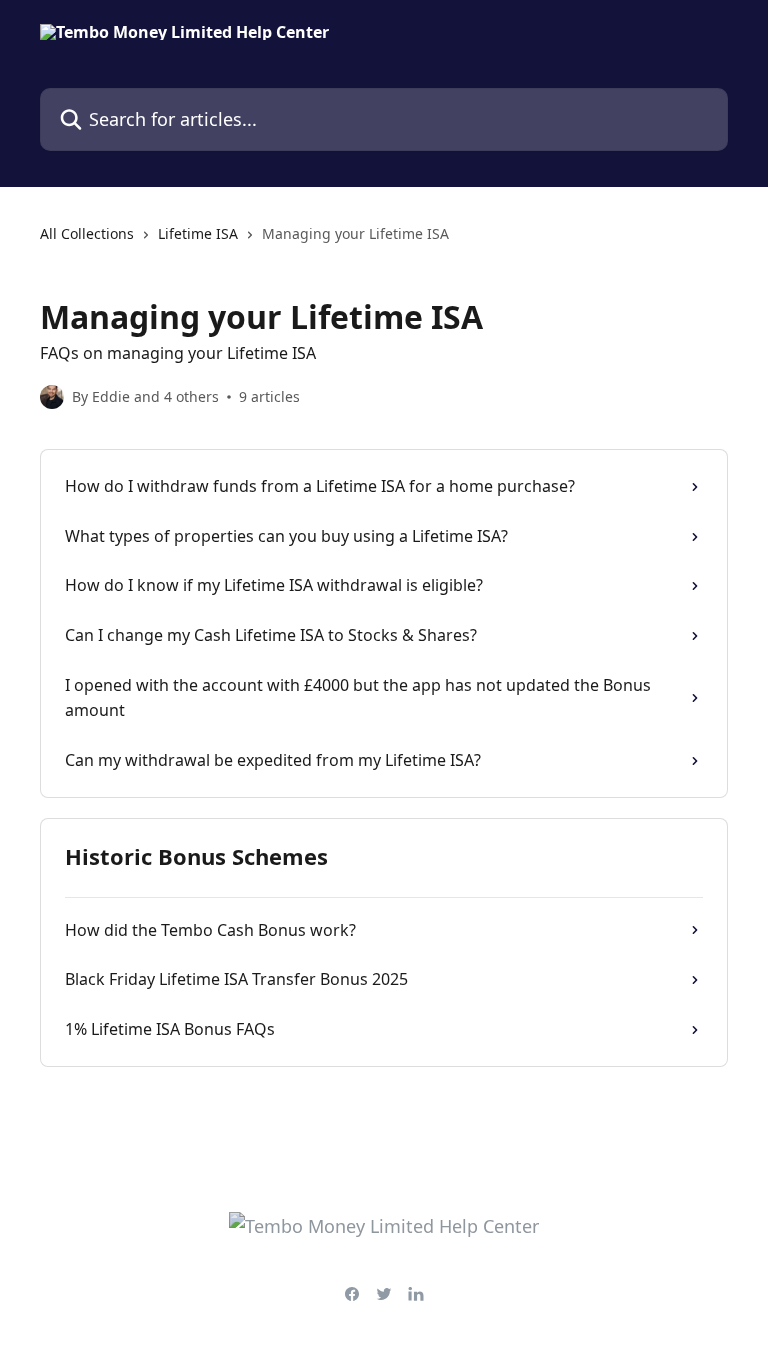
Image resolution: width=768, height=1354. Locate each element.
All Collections (87, 233)
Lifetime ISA (198, 233)
